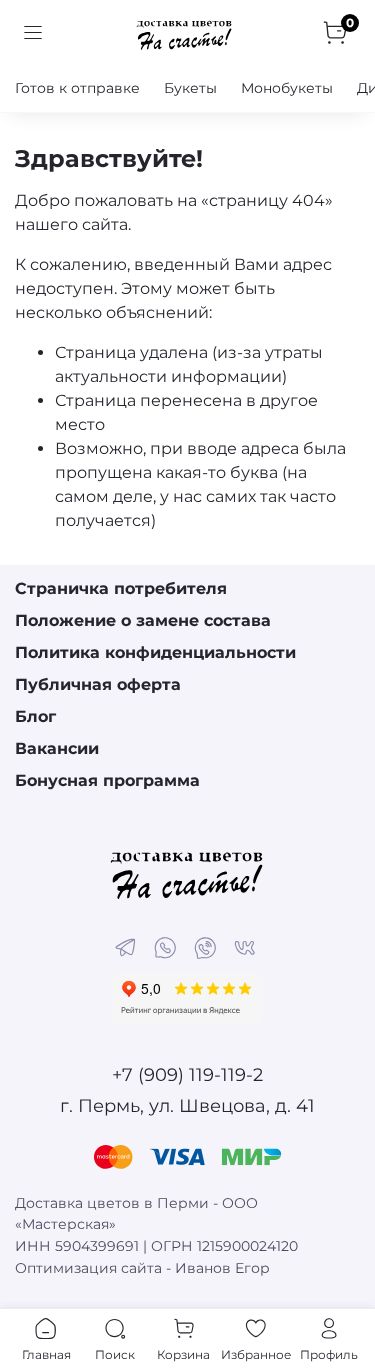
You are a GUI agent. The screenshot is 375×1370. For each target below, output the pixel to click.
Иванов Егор (222, 1268)
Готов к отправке (77, 88)
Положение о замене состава (143, 620)
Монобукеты (287, 88)
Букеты (190, 88)
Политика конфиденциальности (155, 652)
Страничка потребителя (121, 588)
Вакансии (57, 748)
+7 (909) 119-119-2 (187, 1075)
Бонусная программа (107, 780)
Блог (35, 716)
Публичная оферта (98, 684)
